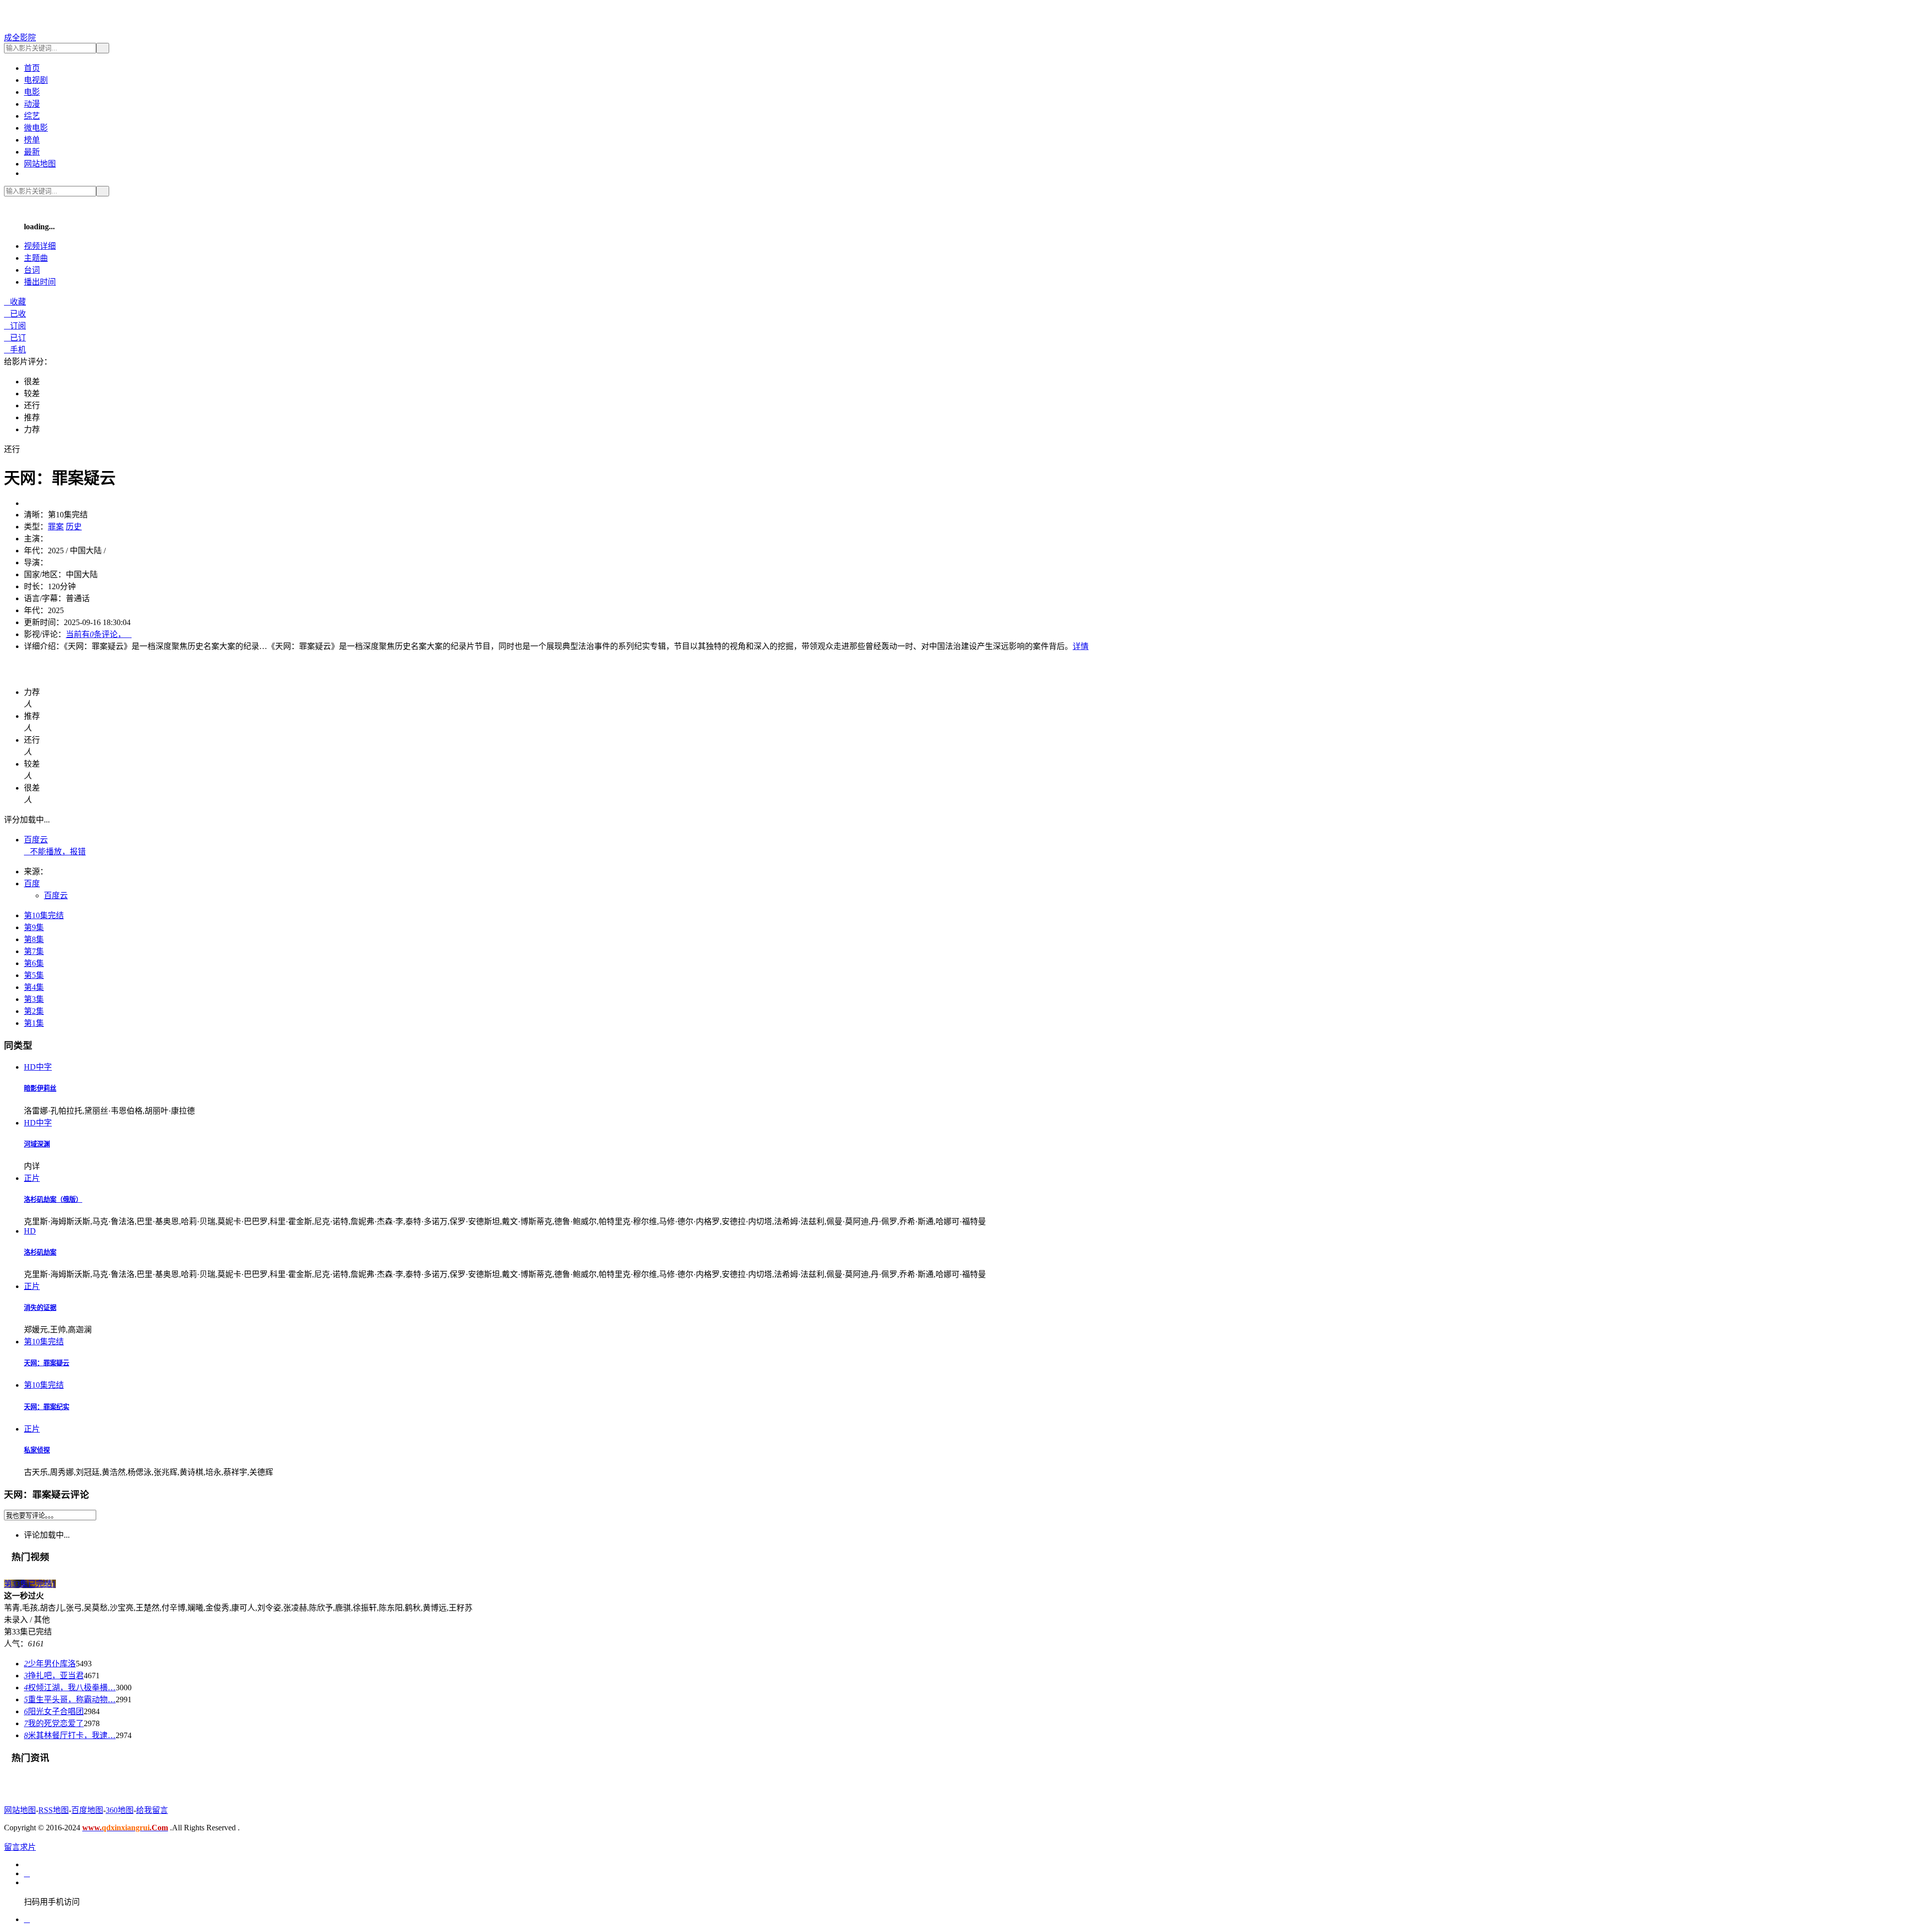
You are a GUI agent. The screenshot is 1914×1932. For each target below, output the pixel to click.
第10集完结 (44, 915)
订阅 (15, 326)
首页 (32, 68)
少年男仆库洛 (50, 1664)
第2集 (34, 1011)
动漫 (32, 104)
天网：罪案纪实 (47, 1407)
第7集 (34, 951)
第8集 (34, 939)
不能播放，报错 (55, 852)
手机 (15, 350)
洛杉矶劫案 (40, 1252)
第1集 (34, 1023)
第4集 (34, 987)
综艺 (32, 116)
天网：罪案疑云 (47, 1363)
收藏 (15, 302)
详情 (1081, 646)
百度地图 (87, 1810)
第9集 (34, 927)
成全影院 (20, 38)
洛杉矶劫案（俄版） (53, 1200)
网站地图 (40, 164)
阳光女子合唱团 (54, 1711)
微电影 (36, 128)
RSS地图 (54, 1810)
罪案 (56, 527)
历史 (74, 527)
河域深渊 (37, 1144)
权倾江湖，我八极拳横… (70, 1688)
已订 (15, 338)
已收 (15, 314)
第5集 (34, 975)
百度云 (36, 840)
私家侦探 (37, 1450)
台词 (32, 270)
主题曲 (36, 258)
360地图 (120, 1810)
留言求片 (20, 1847)
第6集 (34, 963)
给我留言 (152, 1810)
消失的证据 (40, 1308)
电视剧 (36, 80)
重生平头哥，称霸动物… (70, 1699)
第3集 (34, 999)
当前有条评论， (99, 634)
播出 (40, 282)
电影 (32, 92)
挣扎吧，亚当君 (54, 1676)
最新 (32, 152)
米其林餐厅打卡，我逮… (70, 1735)
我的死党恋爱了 (54, 1723)
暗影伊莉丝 (40, 1088)
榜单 (32, 140)
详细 (40, 246)
